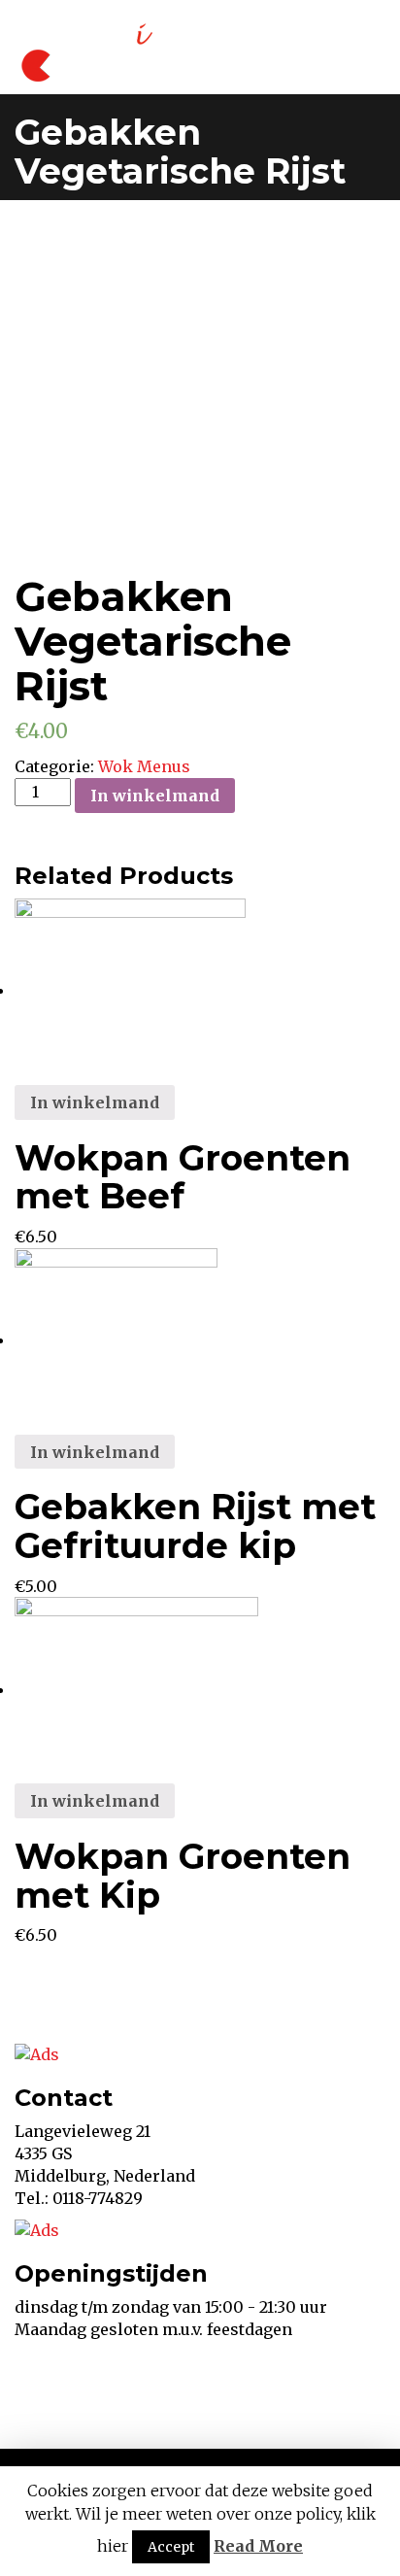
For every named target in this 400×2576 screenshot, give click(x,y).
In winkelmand (155, 796)
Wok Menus (144, 766)
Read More (258, 2546)
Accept (171, 2547)
